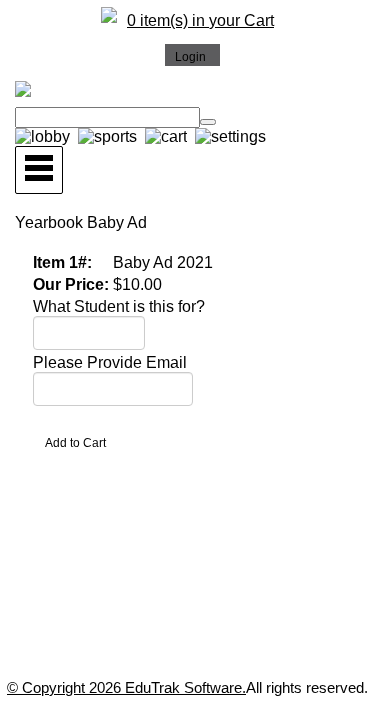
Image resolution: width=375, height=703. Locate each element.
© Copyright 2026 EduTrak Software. (126, 687)
